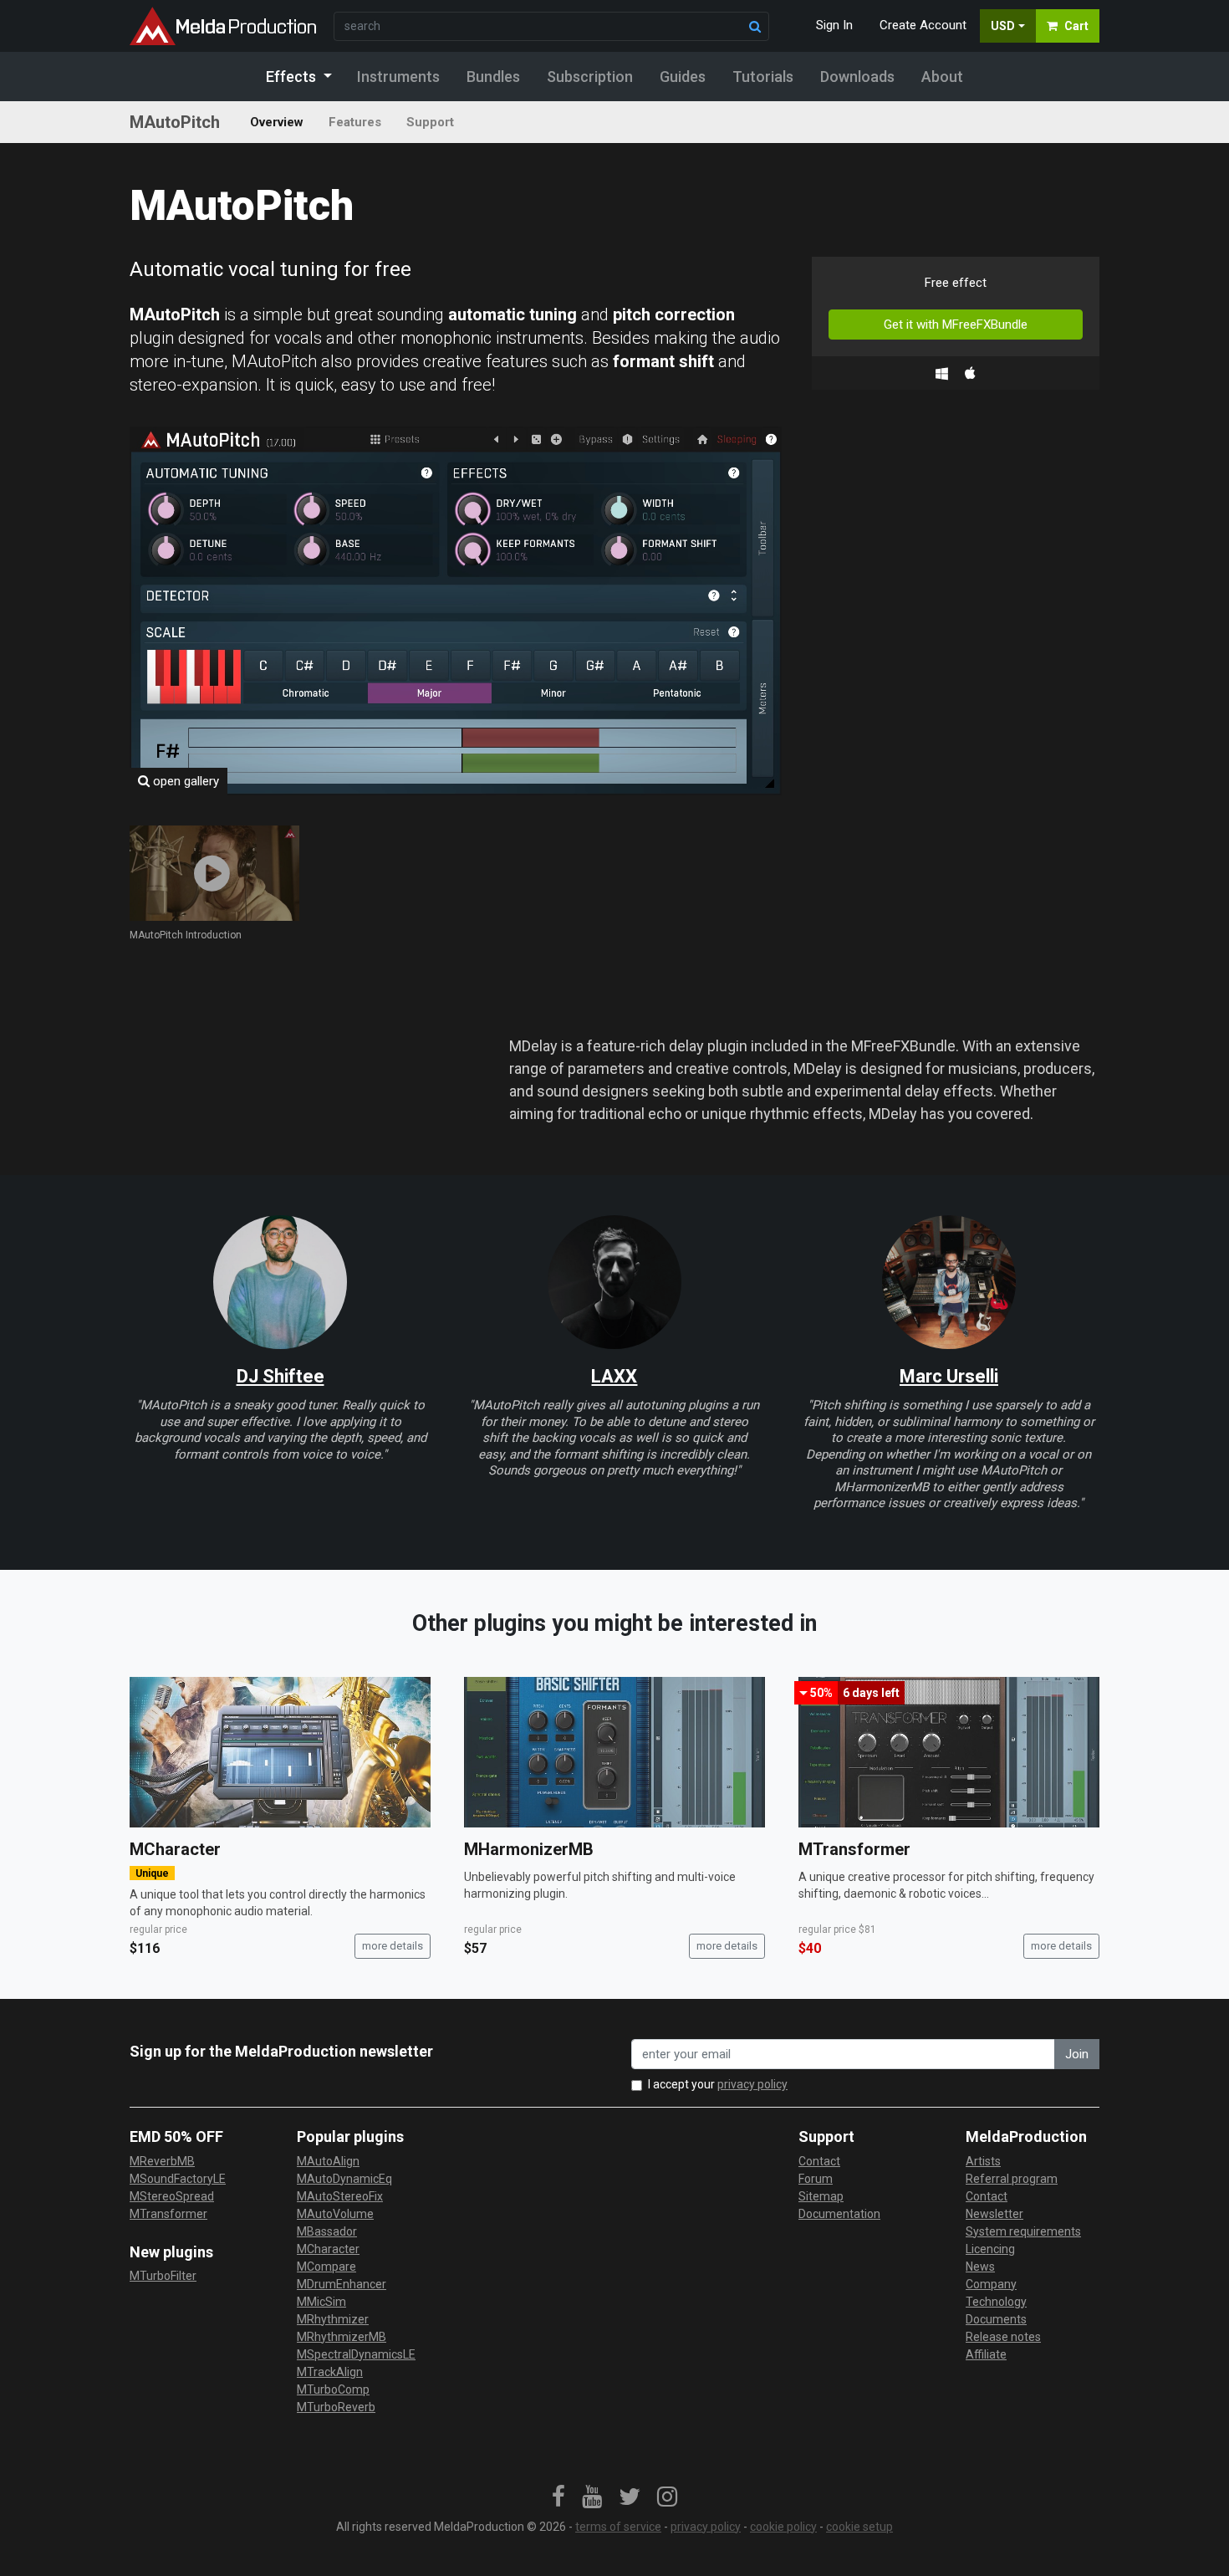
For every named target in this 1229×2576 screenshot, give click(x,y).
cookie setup (859, 2527)
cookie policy (783, 2527)
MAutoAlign (328, 2161)
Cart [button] (1076, 26)
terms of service (618, 2527)
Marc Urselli (949, 1376)
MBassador (327, 2231)
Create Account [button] (923, 25)
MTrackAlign (330, 2372)
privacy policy (752, 2084)
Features (355, 122)
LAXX (614, 1376)
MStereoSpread (172, 2196)
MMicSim (321, 2302)
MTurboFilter (163, 2276)
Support (430, 122)
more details (393, 1946)
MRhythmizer (333, 2319)
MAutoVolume (335, 2214)
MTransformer (854, 1849)
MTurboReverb (336, 2407)
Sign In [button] (834, 25)
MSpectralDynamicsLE (356, 2354)
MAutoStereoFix (340, 2196)
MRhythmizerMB (342, 2337)
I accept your (718, 2084)
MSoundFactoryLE (178, 2179)
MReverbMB (162, 2161)
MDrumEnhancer (342, 2284)
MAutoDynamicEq (344, 2179)
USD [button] (1003, 26)
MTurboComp (333, 2389)
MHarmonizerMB (529, 1849)
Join (1077, 2054)
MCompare (326, 2267)
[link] (558, 2497)
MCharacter (175, 1849)
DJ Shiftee (280, 1376)
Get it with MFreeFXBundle (956, 325)
